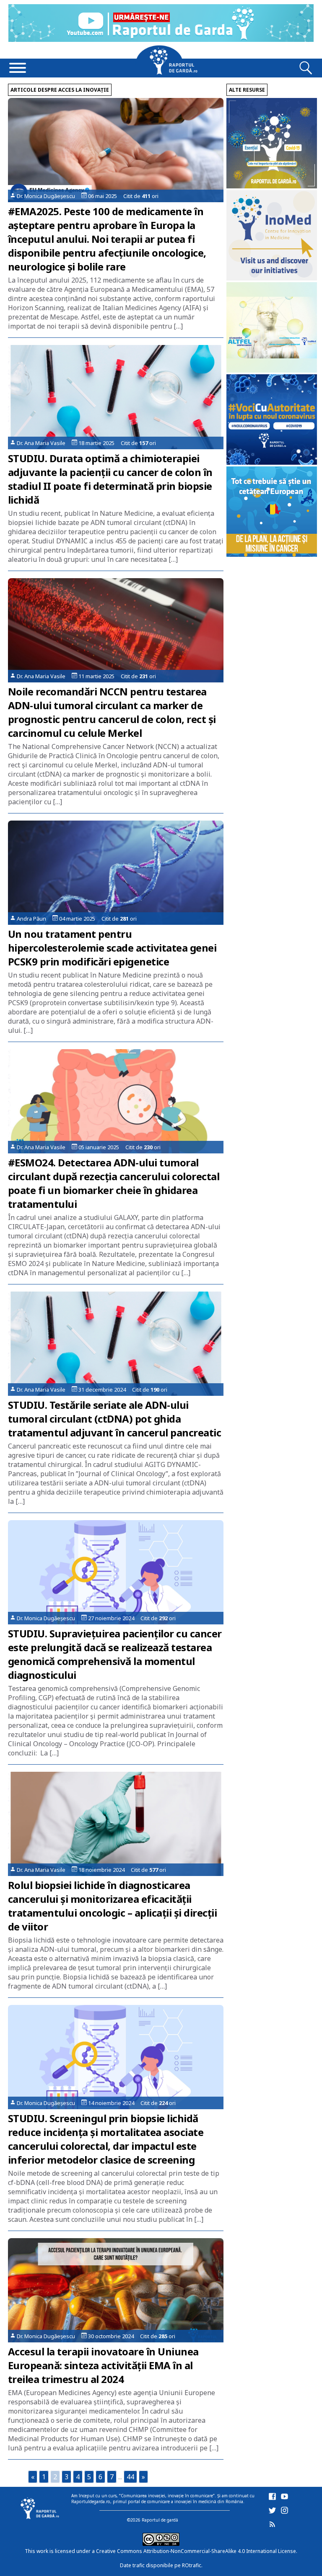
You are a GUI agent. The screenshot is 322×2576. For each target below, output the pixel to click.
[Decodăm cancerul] (272, 278)
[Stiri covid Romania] (272, 186)
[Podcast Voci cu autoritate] (272, 462)
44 (130, 2477)
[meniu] (18, 69)
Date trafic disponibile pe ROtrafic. (161, 2565)
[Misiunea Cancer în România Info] (272, 555)
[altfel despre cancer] (272, 370)
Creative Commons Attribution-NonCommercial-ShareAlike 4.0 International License (196, 2551)
